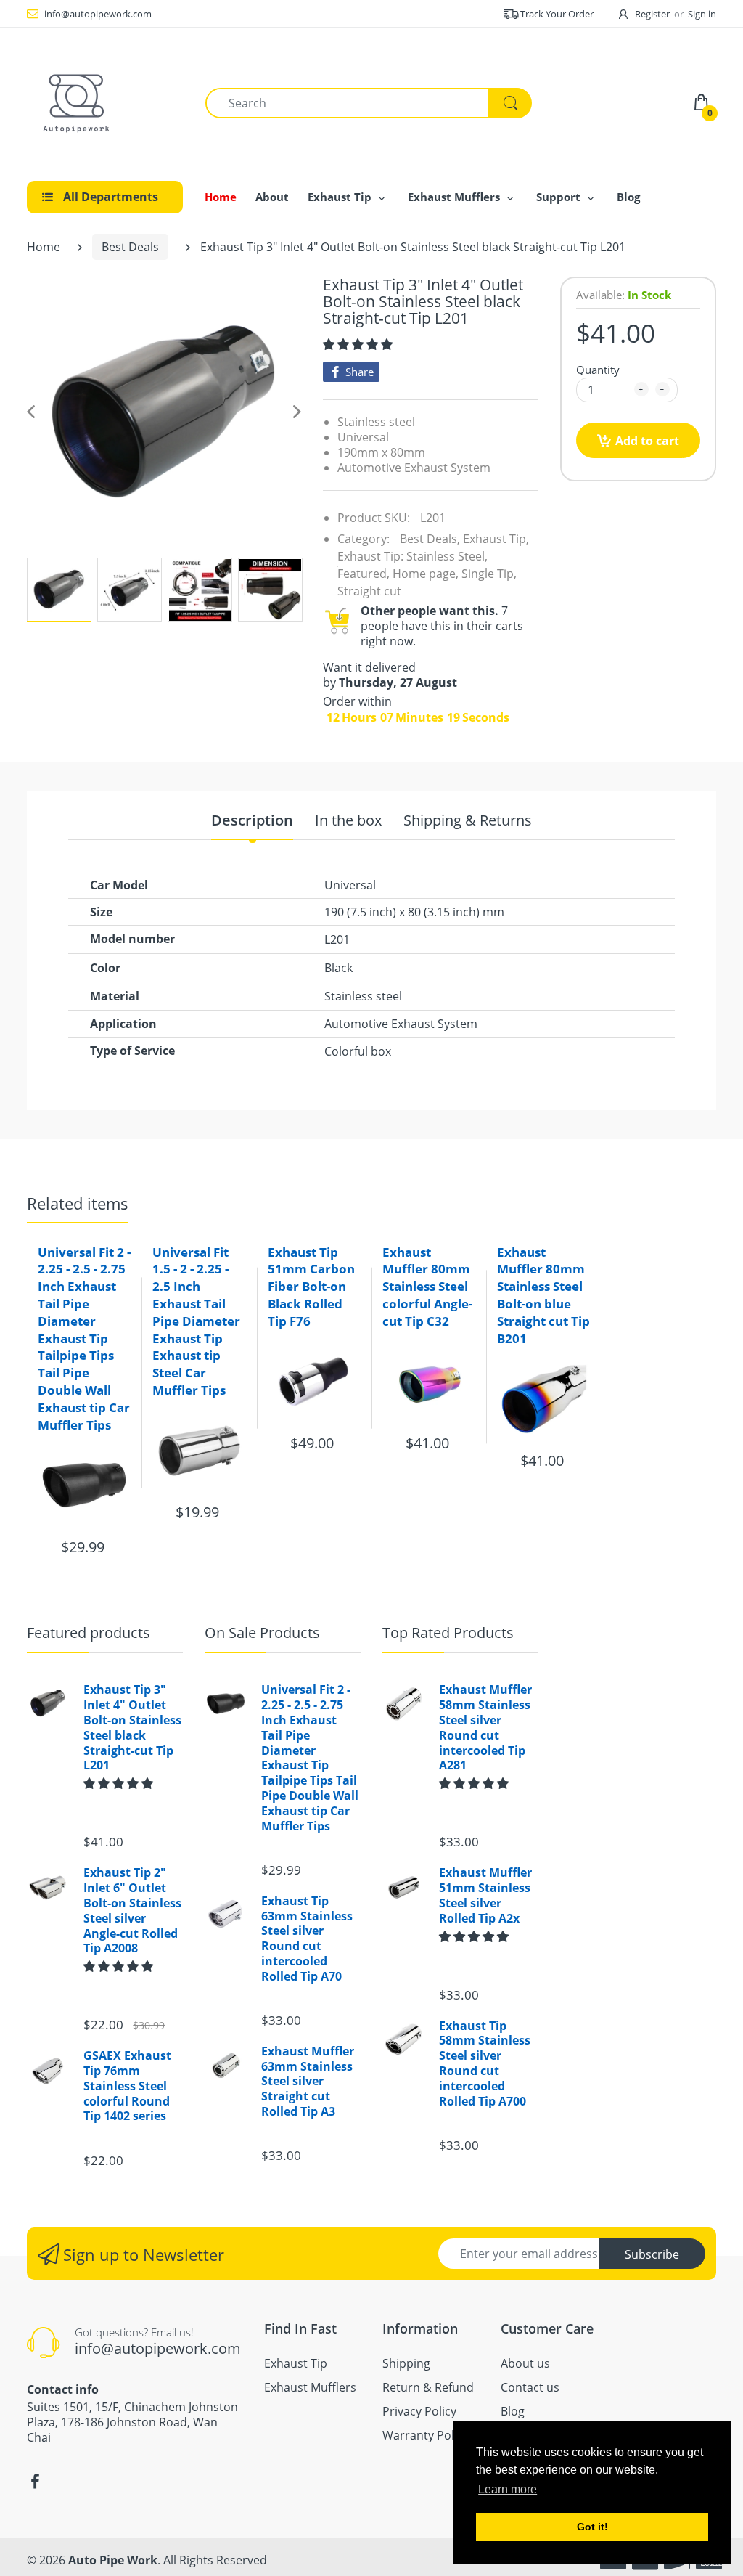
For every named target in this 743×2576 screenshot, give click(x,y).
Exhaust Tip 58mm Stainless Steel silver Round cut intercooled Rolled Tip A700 (485, 2064)
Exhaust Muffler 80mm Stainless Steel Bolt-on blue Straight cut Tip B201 (543, 1295)
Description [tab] (252, 821)
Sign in (702, 14)
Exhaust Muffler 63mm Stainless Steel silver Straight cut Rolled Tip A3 (308, 2082)
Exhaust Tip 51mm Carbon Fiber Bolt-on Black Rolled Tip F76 (311, 1287)
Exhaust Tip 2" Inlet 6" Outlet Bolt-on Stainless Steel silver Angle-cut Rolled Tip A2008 (132, 1911)
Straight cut (369, 591)
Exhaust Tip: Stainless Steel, (412, 556)
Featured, (364, 574)
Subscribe (652, 2254)
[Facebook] (35, 2482)
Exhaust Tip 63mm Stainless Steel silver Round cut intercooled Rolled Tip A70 (307, 1939)
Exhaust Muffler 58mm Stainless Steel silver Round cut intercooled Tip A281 (485, 1728)
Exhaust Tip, (496, 539)
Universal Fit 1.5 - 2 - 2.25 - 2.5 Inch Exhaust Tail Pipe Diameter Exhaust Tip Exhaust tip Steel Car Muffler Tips (196, 1321)
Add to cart (647, 441)
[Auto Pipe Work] (78, 102)
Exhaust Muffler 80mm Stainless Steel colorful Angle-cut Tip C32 (427, 1287)
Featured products (89, 1633)
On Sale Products (262, 1633)
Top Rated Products (448, 1633)
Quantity (598, 370)
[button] (359, 344)
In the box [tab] (348, 821)
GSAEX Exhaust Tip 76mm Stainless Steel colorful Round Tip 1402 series (127, 2086)
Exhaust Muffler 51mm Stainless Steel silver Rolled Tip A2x (485, 1895)
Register (652, 14)
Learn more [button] (508, 2489)
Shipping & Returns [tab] (468, 821)
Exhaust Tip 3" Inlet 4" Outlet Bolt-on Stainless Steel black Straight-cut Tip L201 (132, 1728)
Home (44, 247)
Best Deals (130, 247)
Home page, (426, 574)
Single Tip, (489, 574)
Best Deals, (430, 539)
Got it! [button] (592, 2527)
